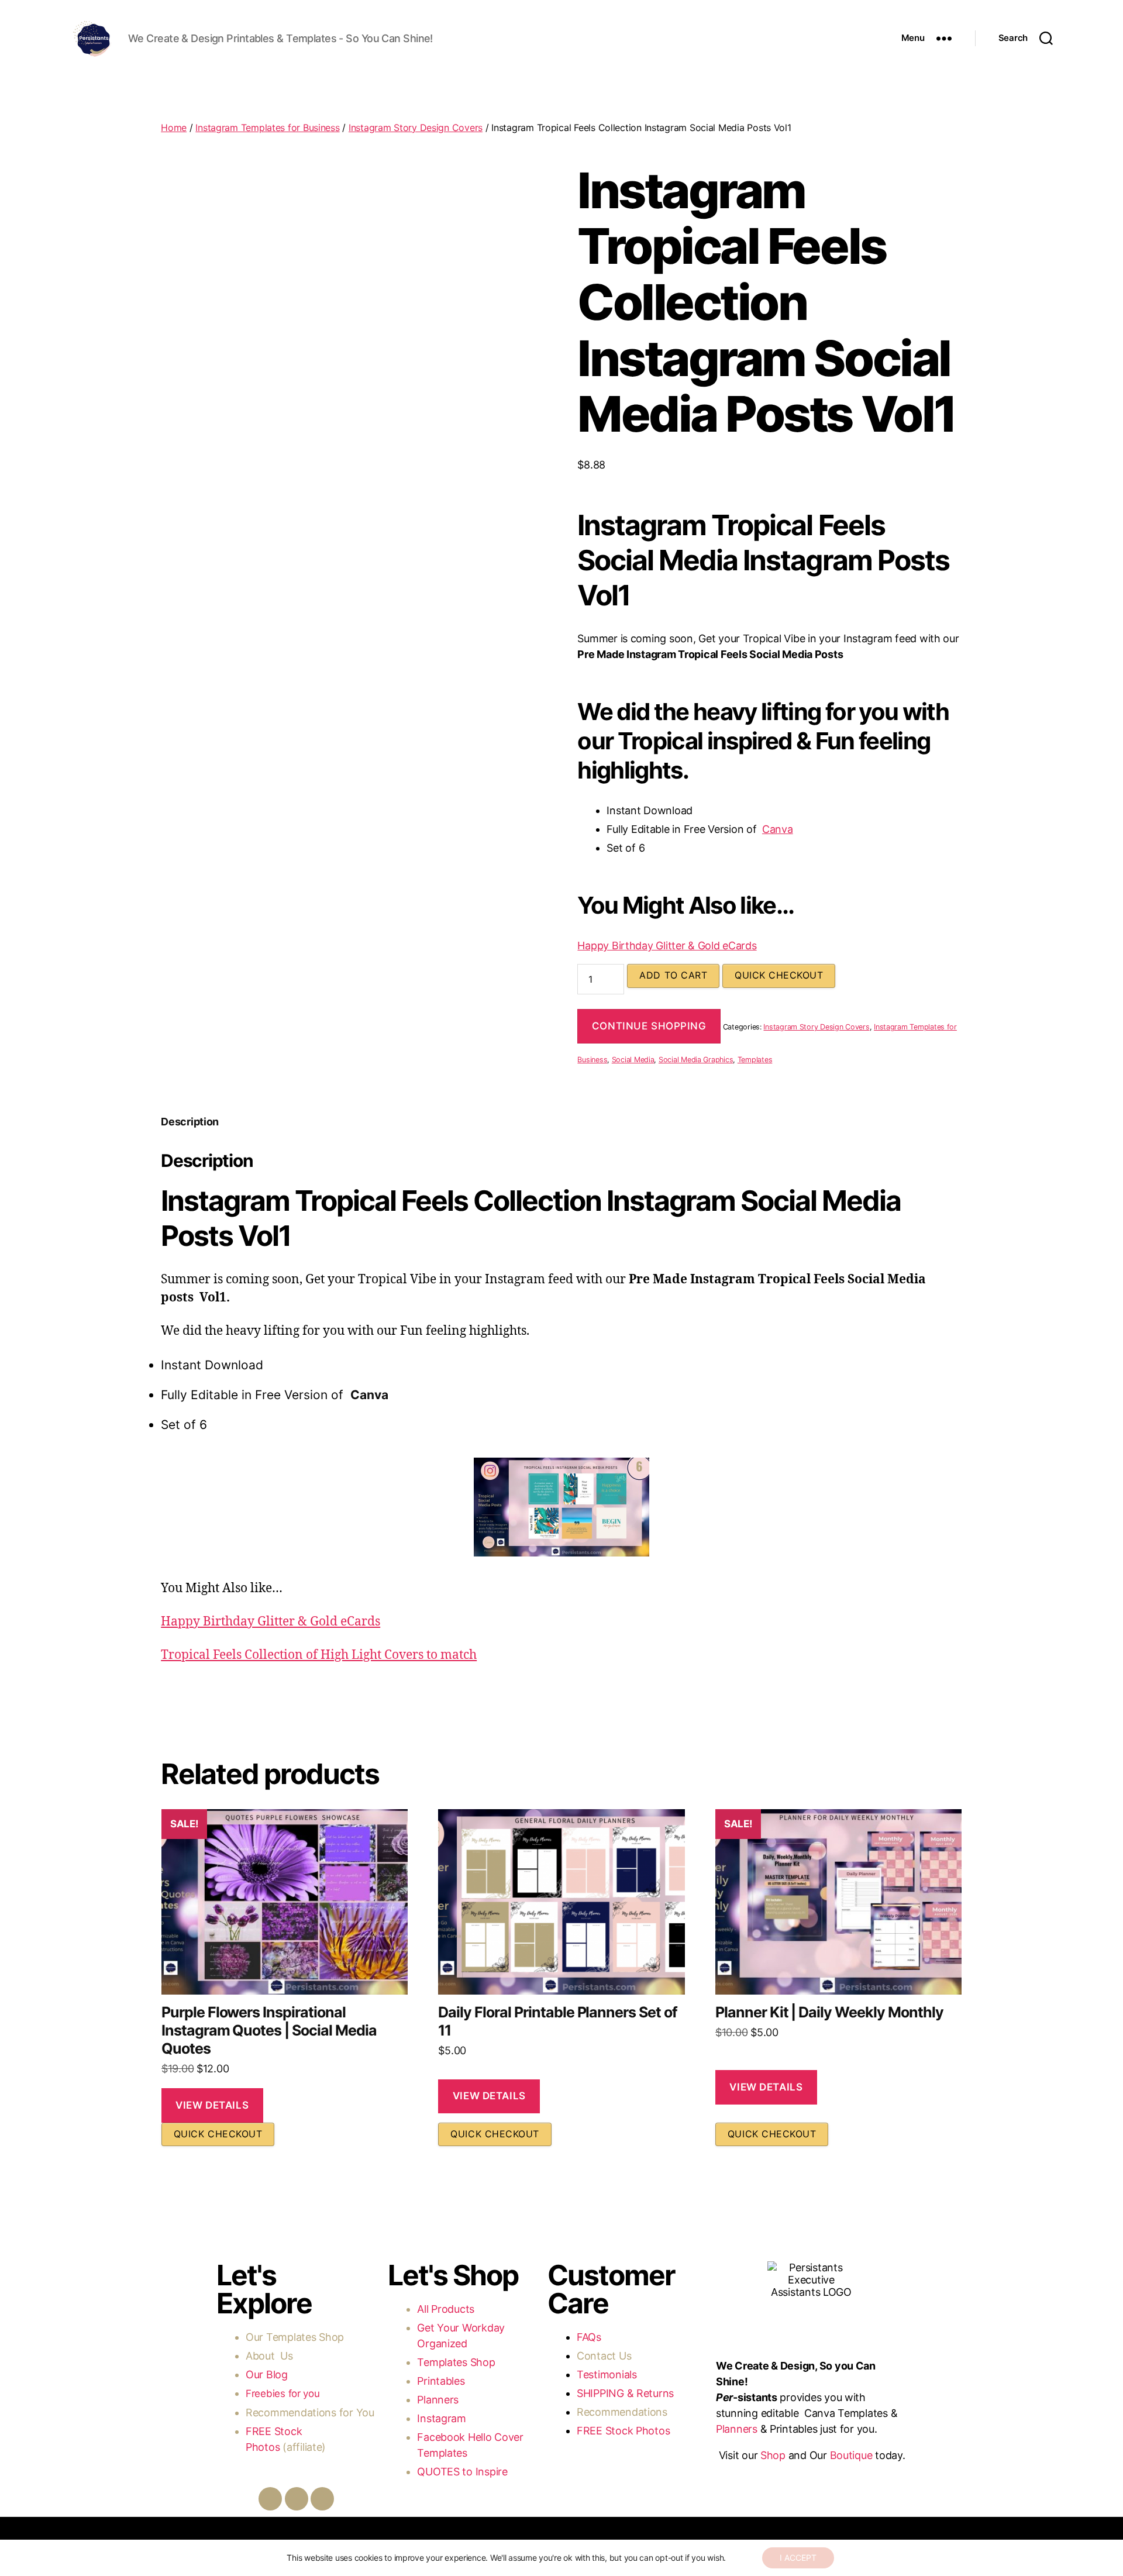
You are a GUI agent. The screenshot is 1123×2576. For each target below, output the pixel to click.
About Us (269, 2356)
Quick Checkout (779, 975)
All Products (446, 2309)
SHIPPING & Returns (625, 2393)
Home (174, 128)
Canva (778, 829)
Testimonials (607, 2374)
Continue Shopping (649, 1026)
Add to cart (673, 975)
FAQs (589, 2337)
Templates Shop (306, 2337)
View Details (212, 2105)
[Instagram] (297, 2499)
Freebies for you (283, 2394)
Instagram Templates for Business (267, 128)
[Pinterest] (322, 2499)
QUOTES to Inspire (462, 2472)
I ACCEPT (798, 2558)
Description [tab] (190, 1122)
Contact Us (604, 2356)
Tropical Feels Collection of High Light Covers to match (319, 1655)
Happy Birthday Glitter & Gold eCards (667, 946)
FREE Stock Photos (623, 2431)
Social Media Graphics (696, 1060)
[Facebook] (270, 2499)
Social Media (633, 1060)
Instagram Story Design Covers (416, 128)
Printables (441, 2381)
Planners (438, 2400)
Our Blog (268, 2374)
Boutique (851, 2455)
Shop (773, 2455)
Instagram (443, 2418)
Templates (755, 1060)
